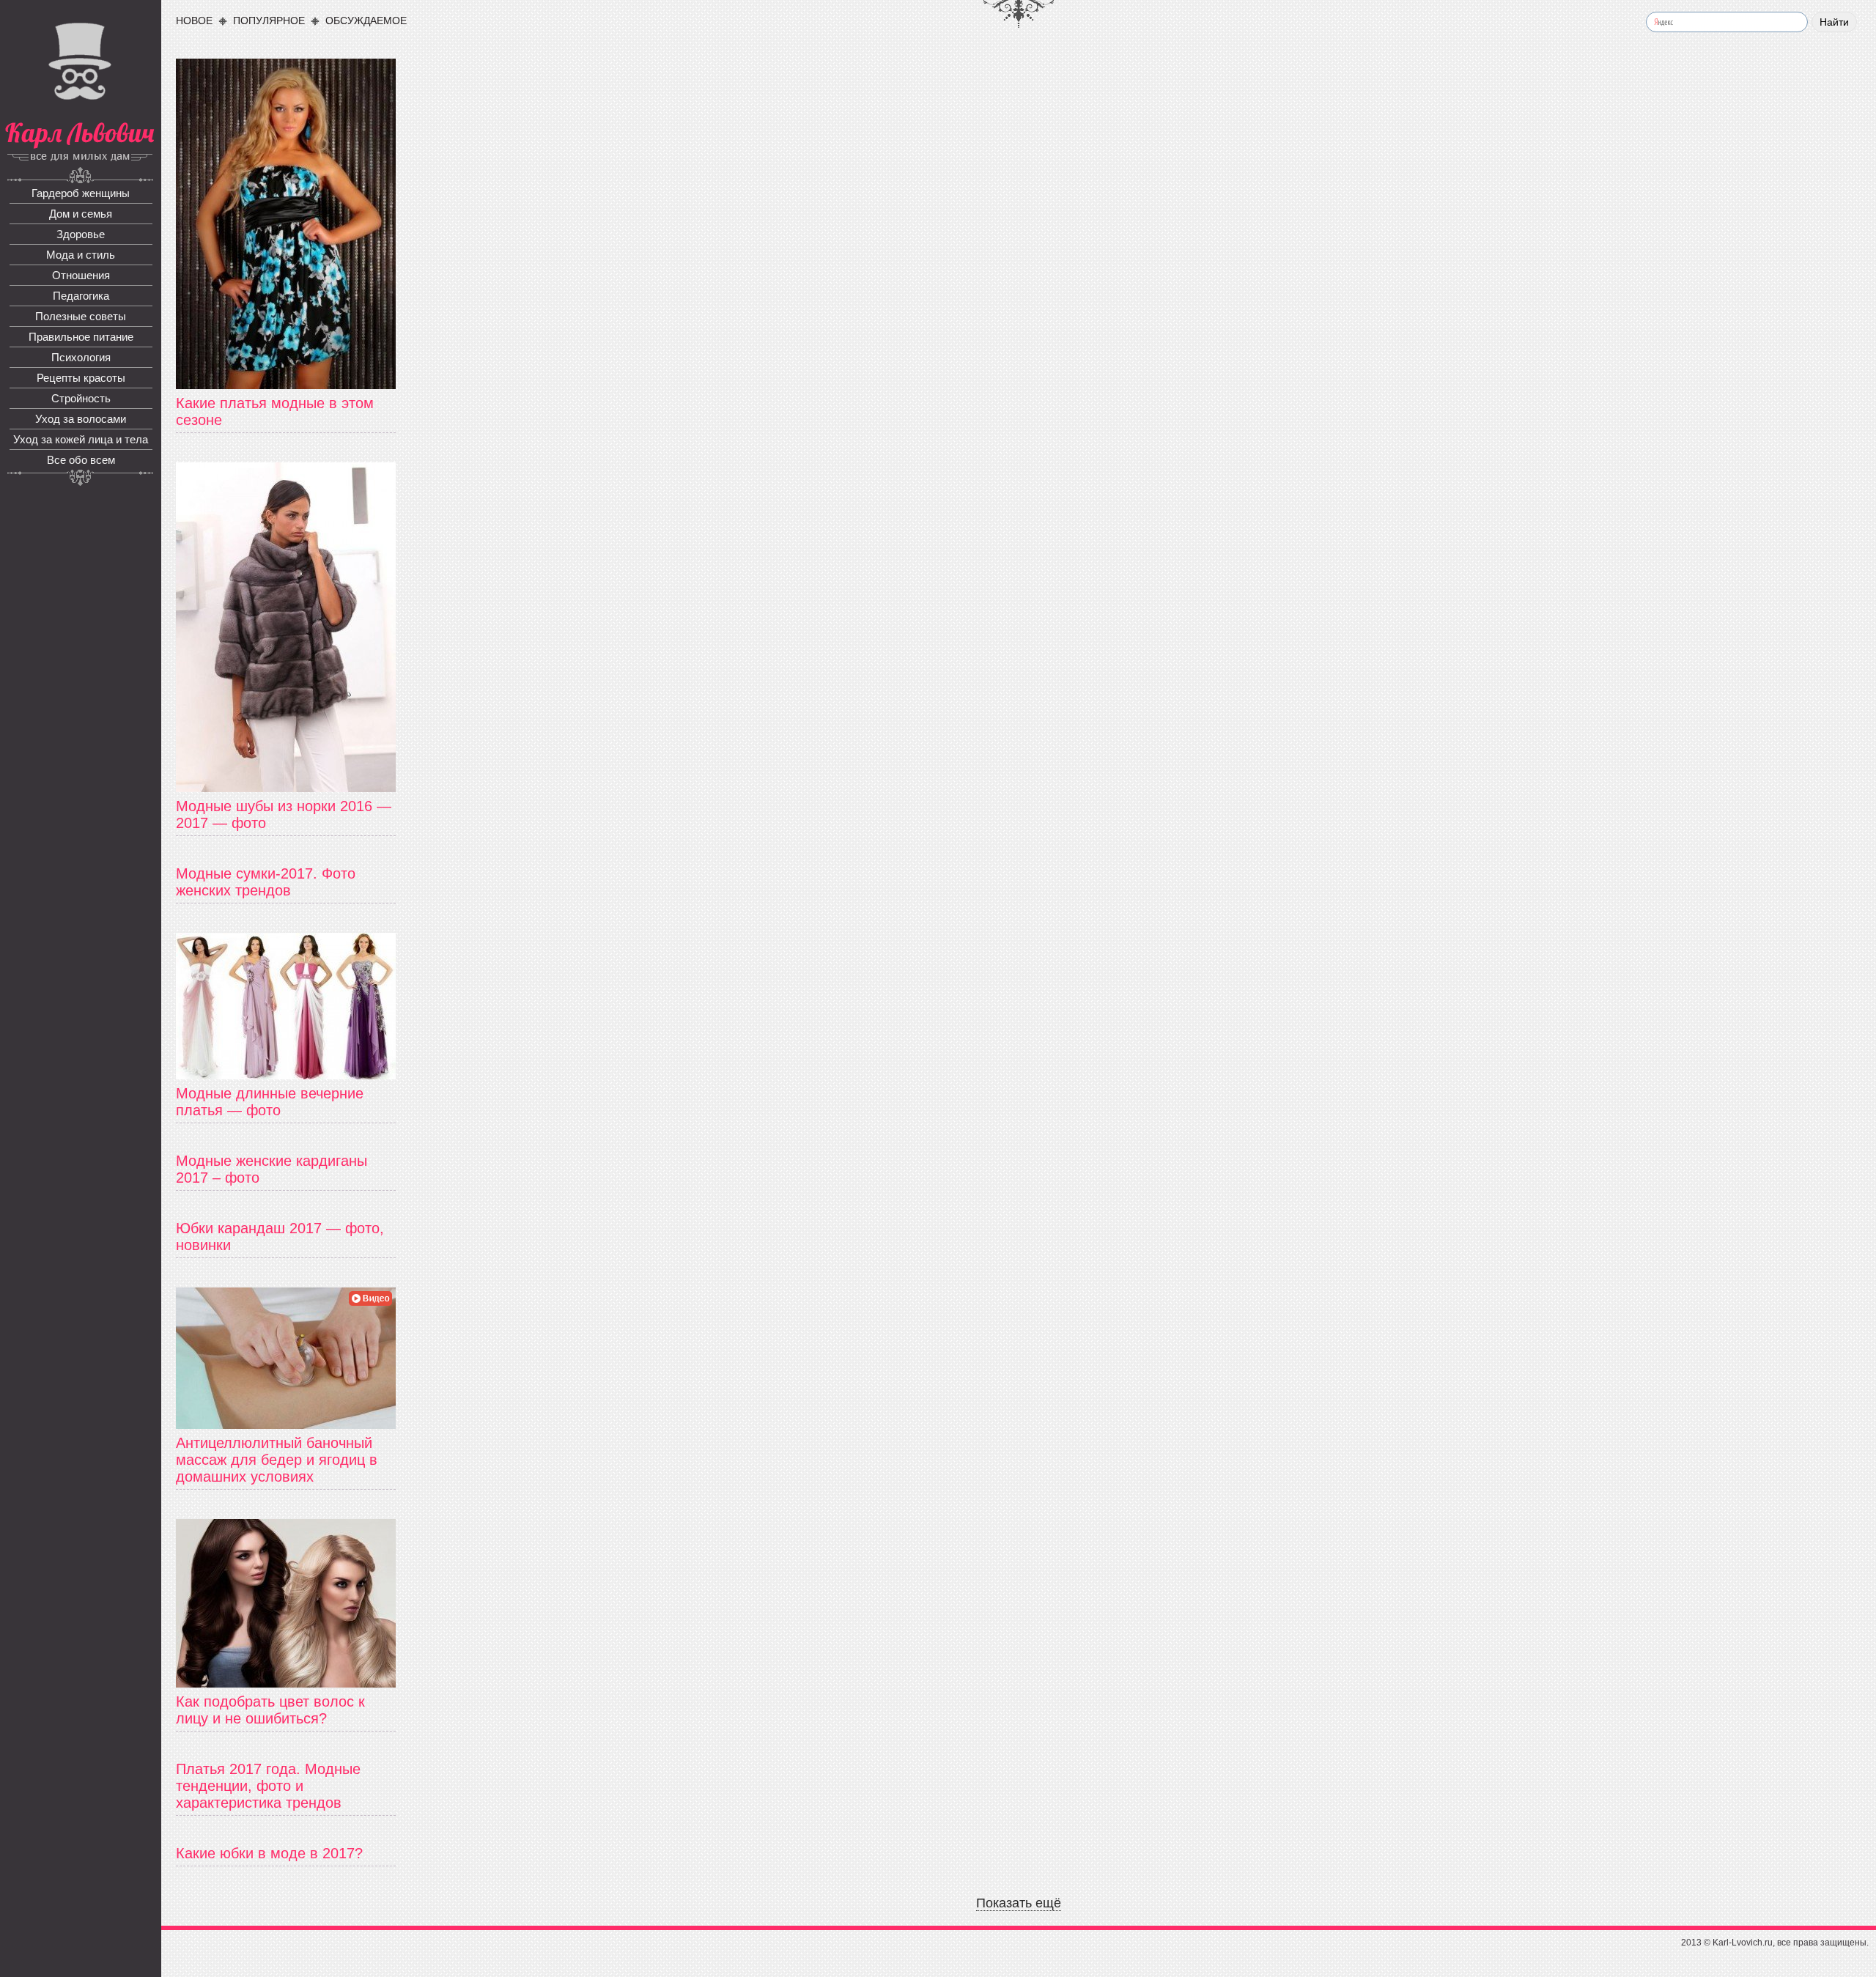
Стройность (81, 398)
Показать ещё (1019, 1903)
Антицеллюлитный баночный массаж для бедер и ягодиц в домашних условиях (277, 1460)
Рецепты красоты (81, 378)
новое (194, 21)
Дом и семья (81, 214)
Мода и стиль (81, 255)
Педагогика (81, 296)
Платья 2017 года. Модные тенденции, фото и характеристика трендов (268, 1786)
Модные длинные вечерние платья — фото (270, 1102)
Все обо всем (81, 460)
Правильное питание (81, 337)
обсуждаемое (366, 21)
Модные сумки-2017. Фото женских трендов (266, 882)
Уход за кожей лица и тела (81, 439)
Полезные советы (81, 316)
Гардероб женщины (81, 193)
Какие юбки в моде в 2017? (269, 1853)
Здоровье (81, 234)
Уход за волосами (81, 419)
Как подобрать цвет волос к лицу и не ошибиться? (270, 1710)
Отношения (81, 275)
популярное (269, 21)
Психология (81, 357)
